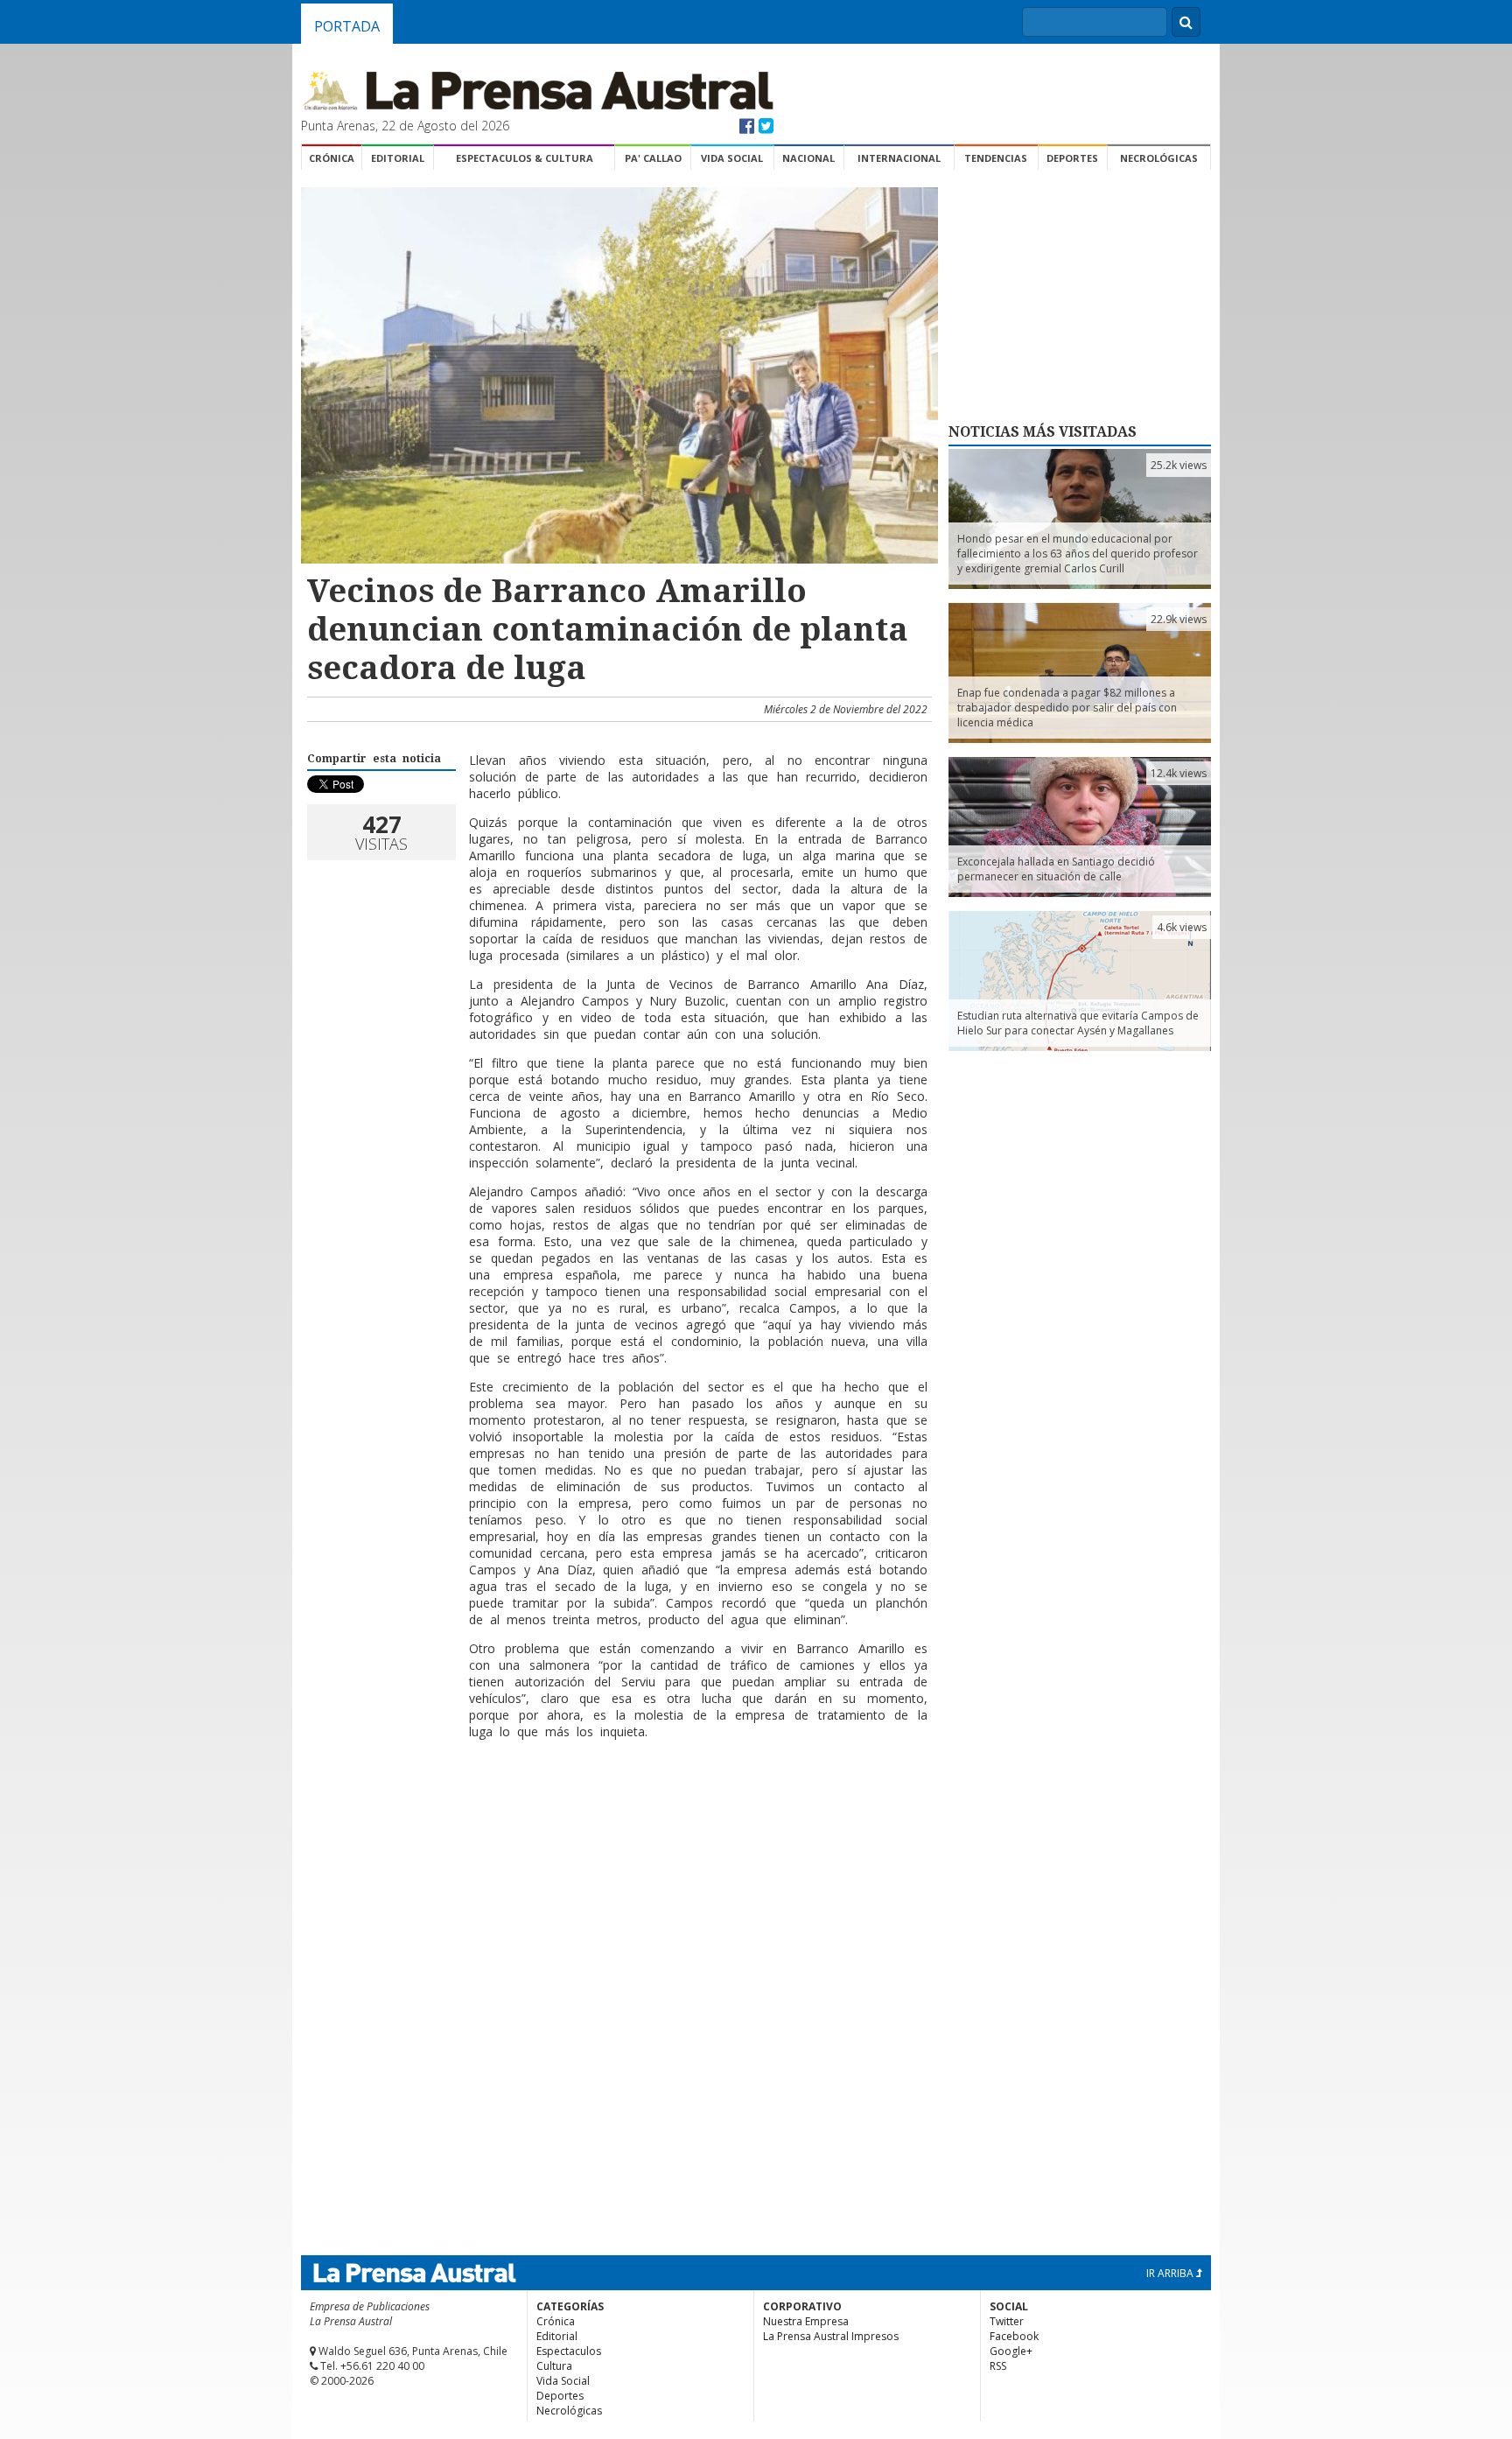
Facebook (1014, 2336)
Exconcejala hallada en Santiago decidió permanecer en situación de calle (1056, 869)
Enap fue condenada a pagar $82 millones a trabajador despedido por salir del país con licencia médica (1067, 708)
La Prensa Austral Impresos (831, 2336)
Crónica (332, 158)
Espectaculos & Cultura (525, 158)
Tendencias (996, 158)
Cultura (554, 2366)
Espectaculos (569, 2351)
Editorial (398, 158)
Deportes (1072, 158)
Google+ (1011, 2351)
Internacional (899, 158)
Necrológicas (1159, 158)
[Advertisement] (617, 1810)
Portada (347, 26)
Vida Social (732, 158)
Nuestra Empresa (806, 2321)
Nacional (808, 158)
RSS (998, 2366)
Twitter (1007, 2321)
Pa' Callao (653, 158)
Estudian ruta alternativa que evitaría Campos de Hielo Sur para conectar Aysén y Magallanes (1078, 1023)
